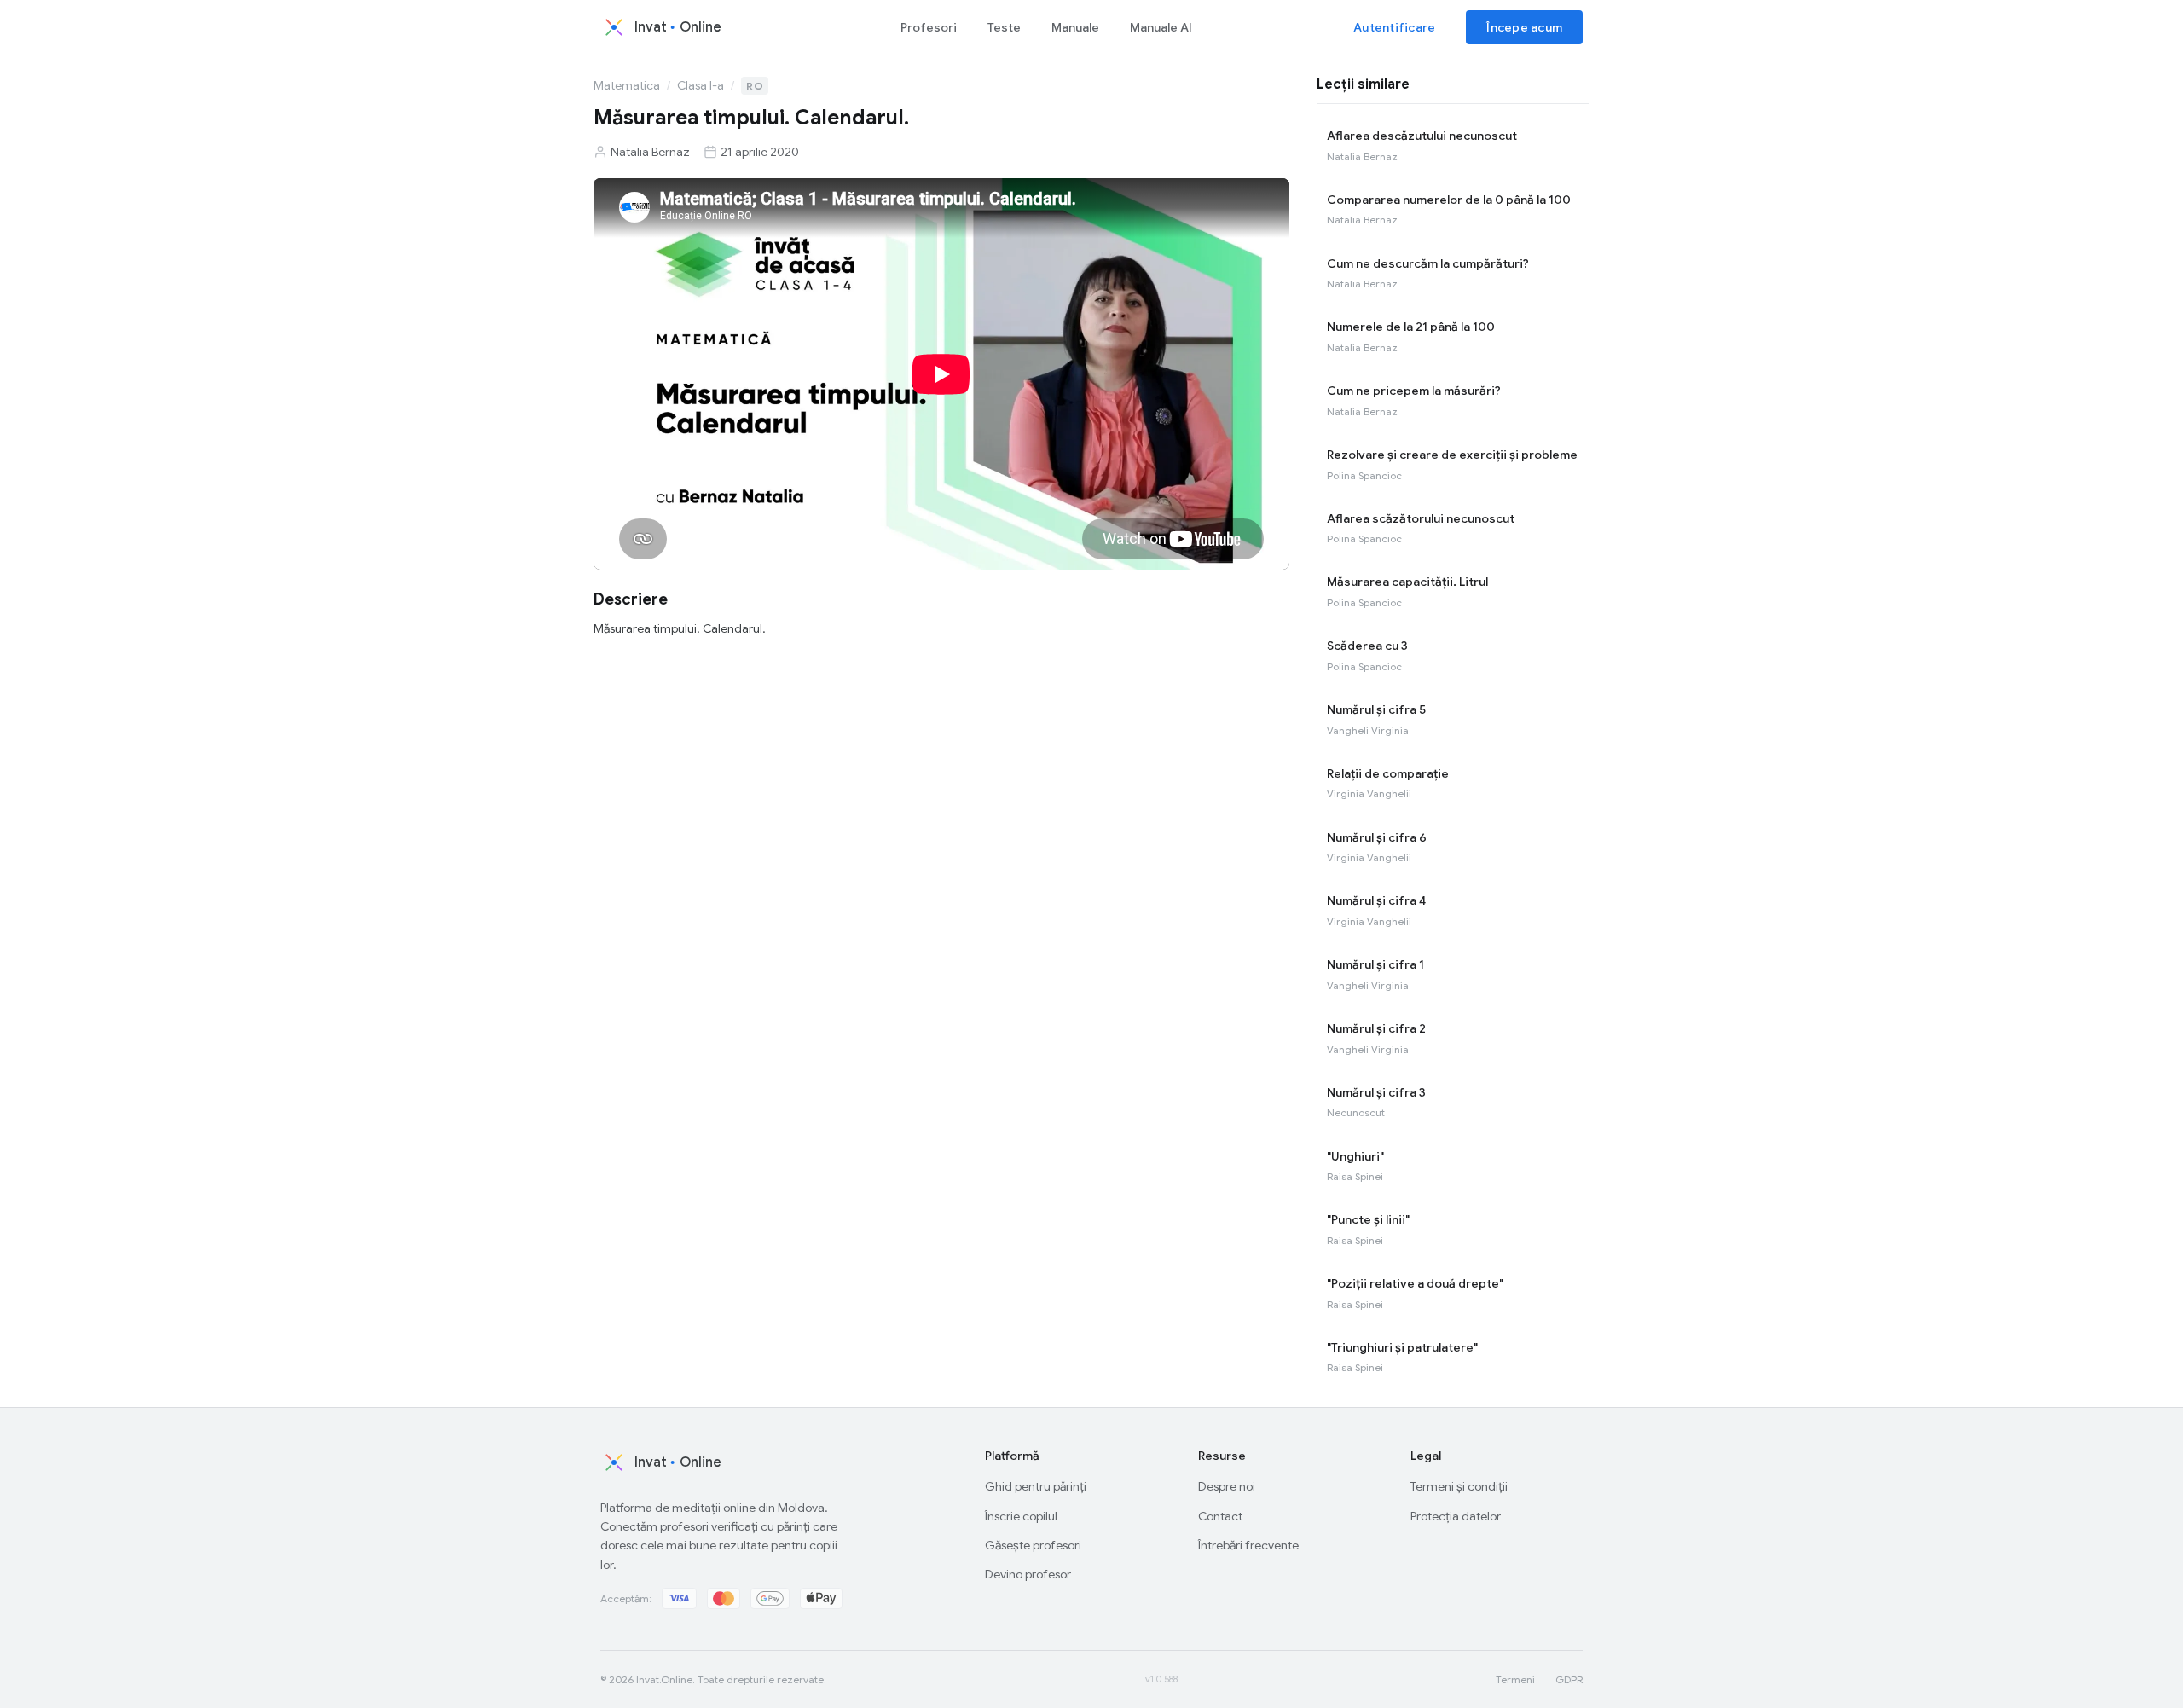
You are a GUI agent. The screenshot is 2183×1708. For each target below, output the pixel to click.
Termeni (1515, 1679)
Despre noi (1227, 1486)
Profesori (929, 27)
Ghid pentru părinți (1036, 1486)
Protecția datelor (1456, 1516)
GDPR (1569, 1679)
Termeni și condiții (1459, 1486)
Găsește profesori (1033, 1545)
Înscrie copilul (1021, 1516)
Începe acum (1524, 27)
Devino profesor (1028, 1574)
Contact (1220, 1516)
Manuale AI (1161, 27)
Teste (1004, 27)
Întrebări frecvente (1248, 1545)
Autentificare (1394, 27)
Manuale (1075, 27)
